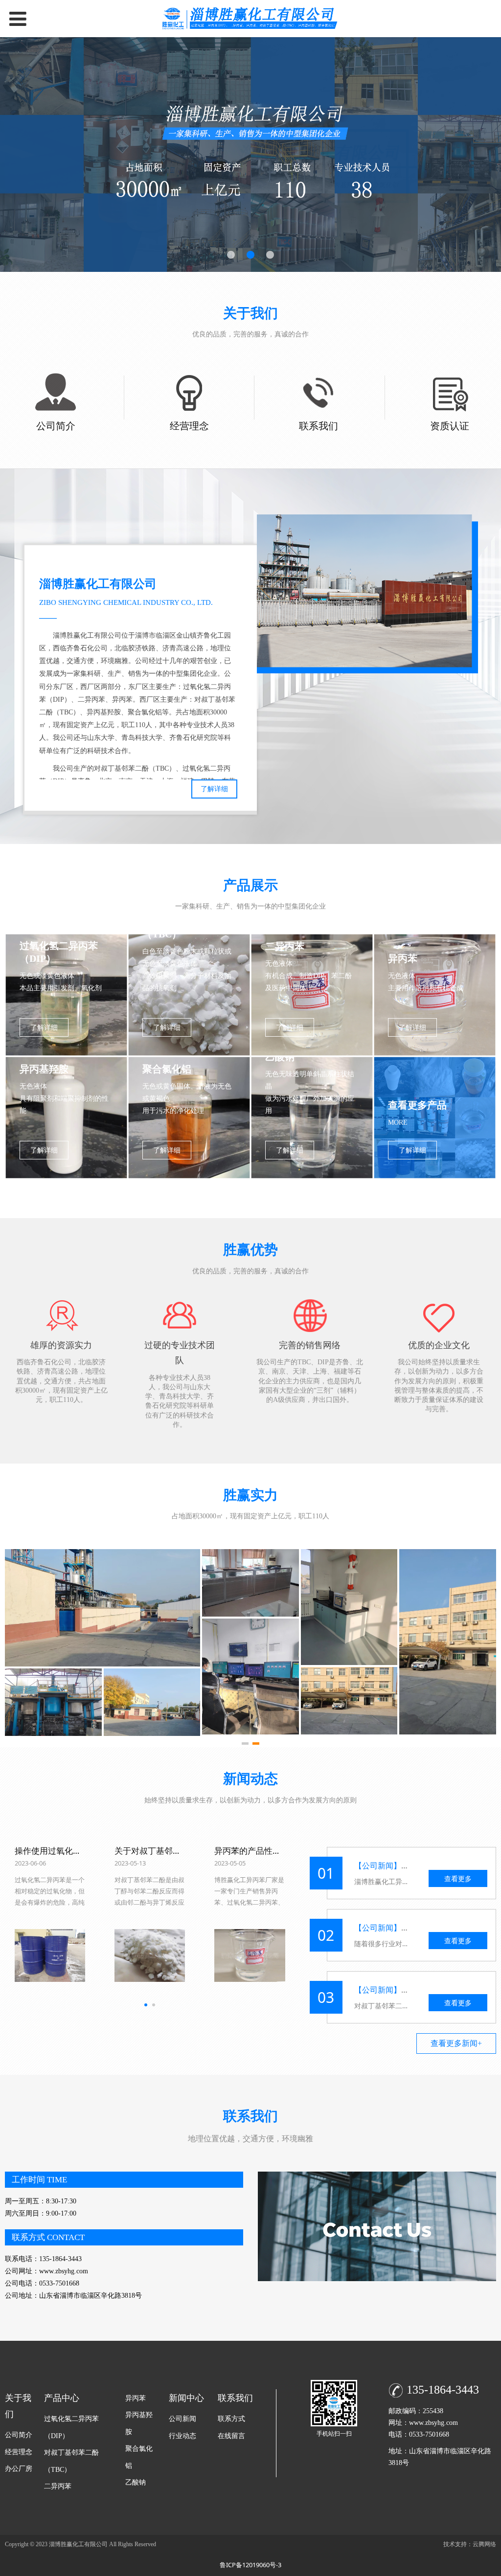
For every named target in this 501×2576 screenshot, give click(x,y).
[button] (245, 1743)
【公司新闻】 (378, 1865)
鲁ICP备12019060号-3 (250, 2565)
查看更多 (458, 1878)
